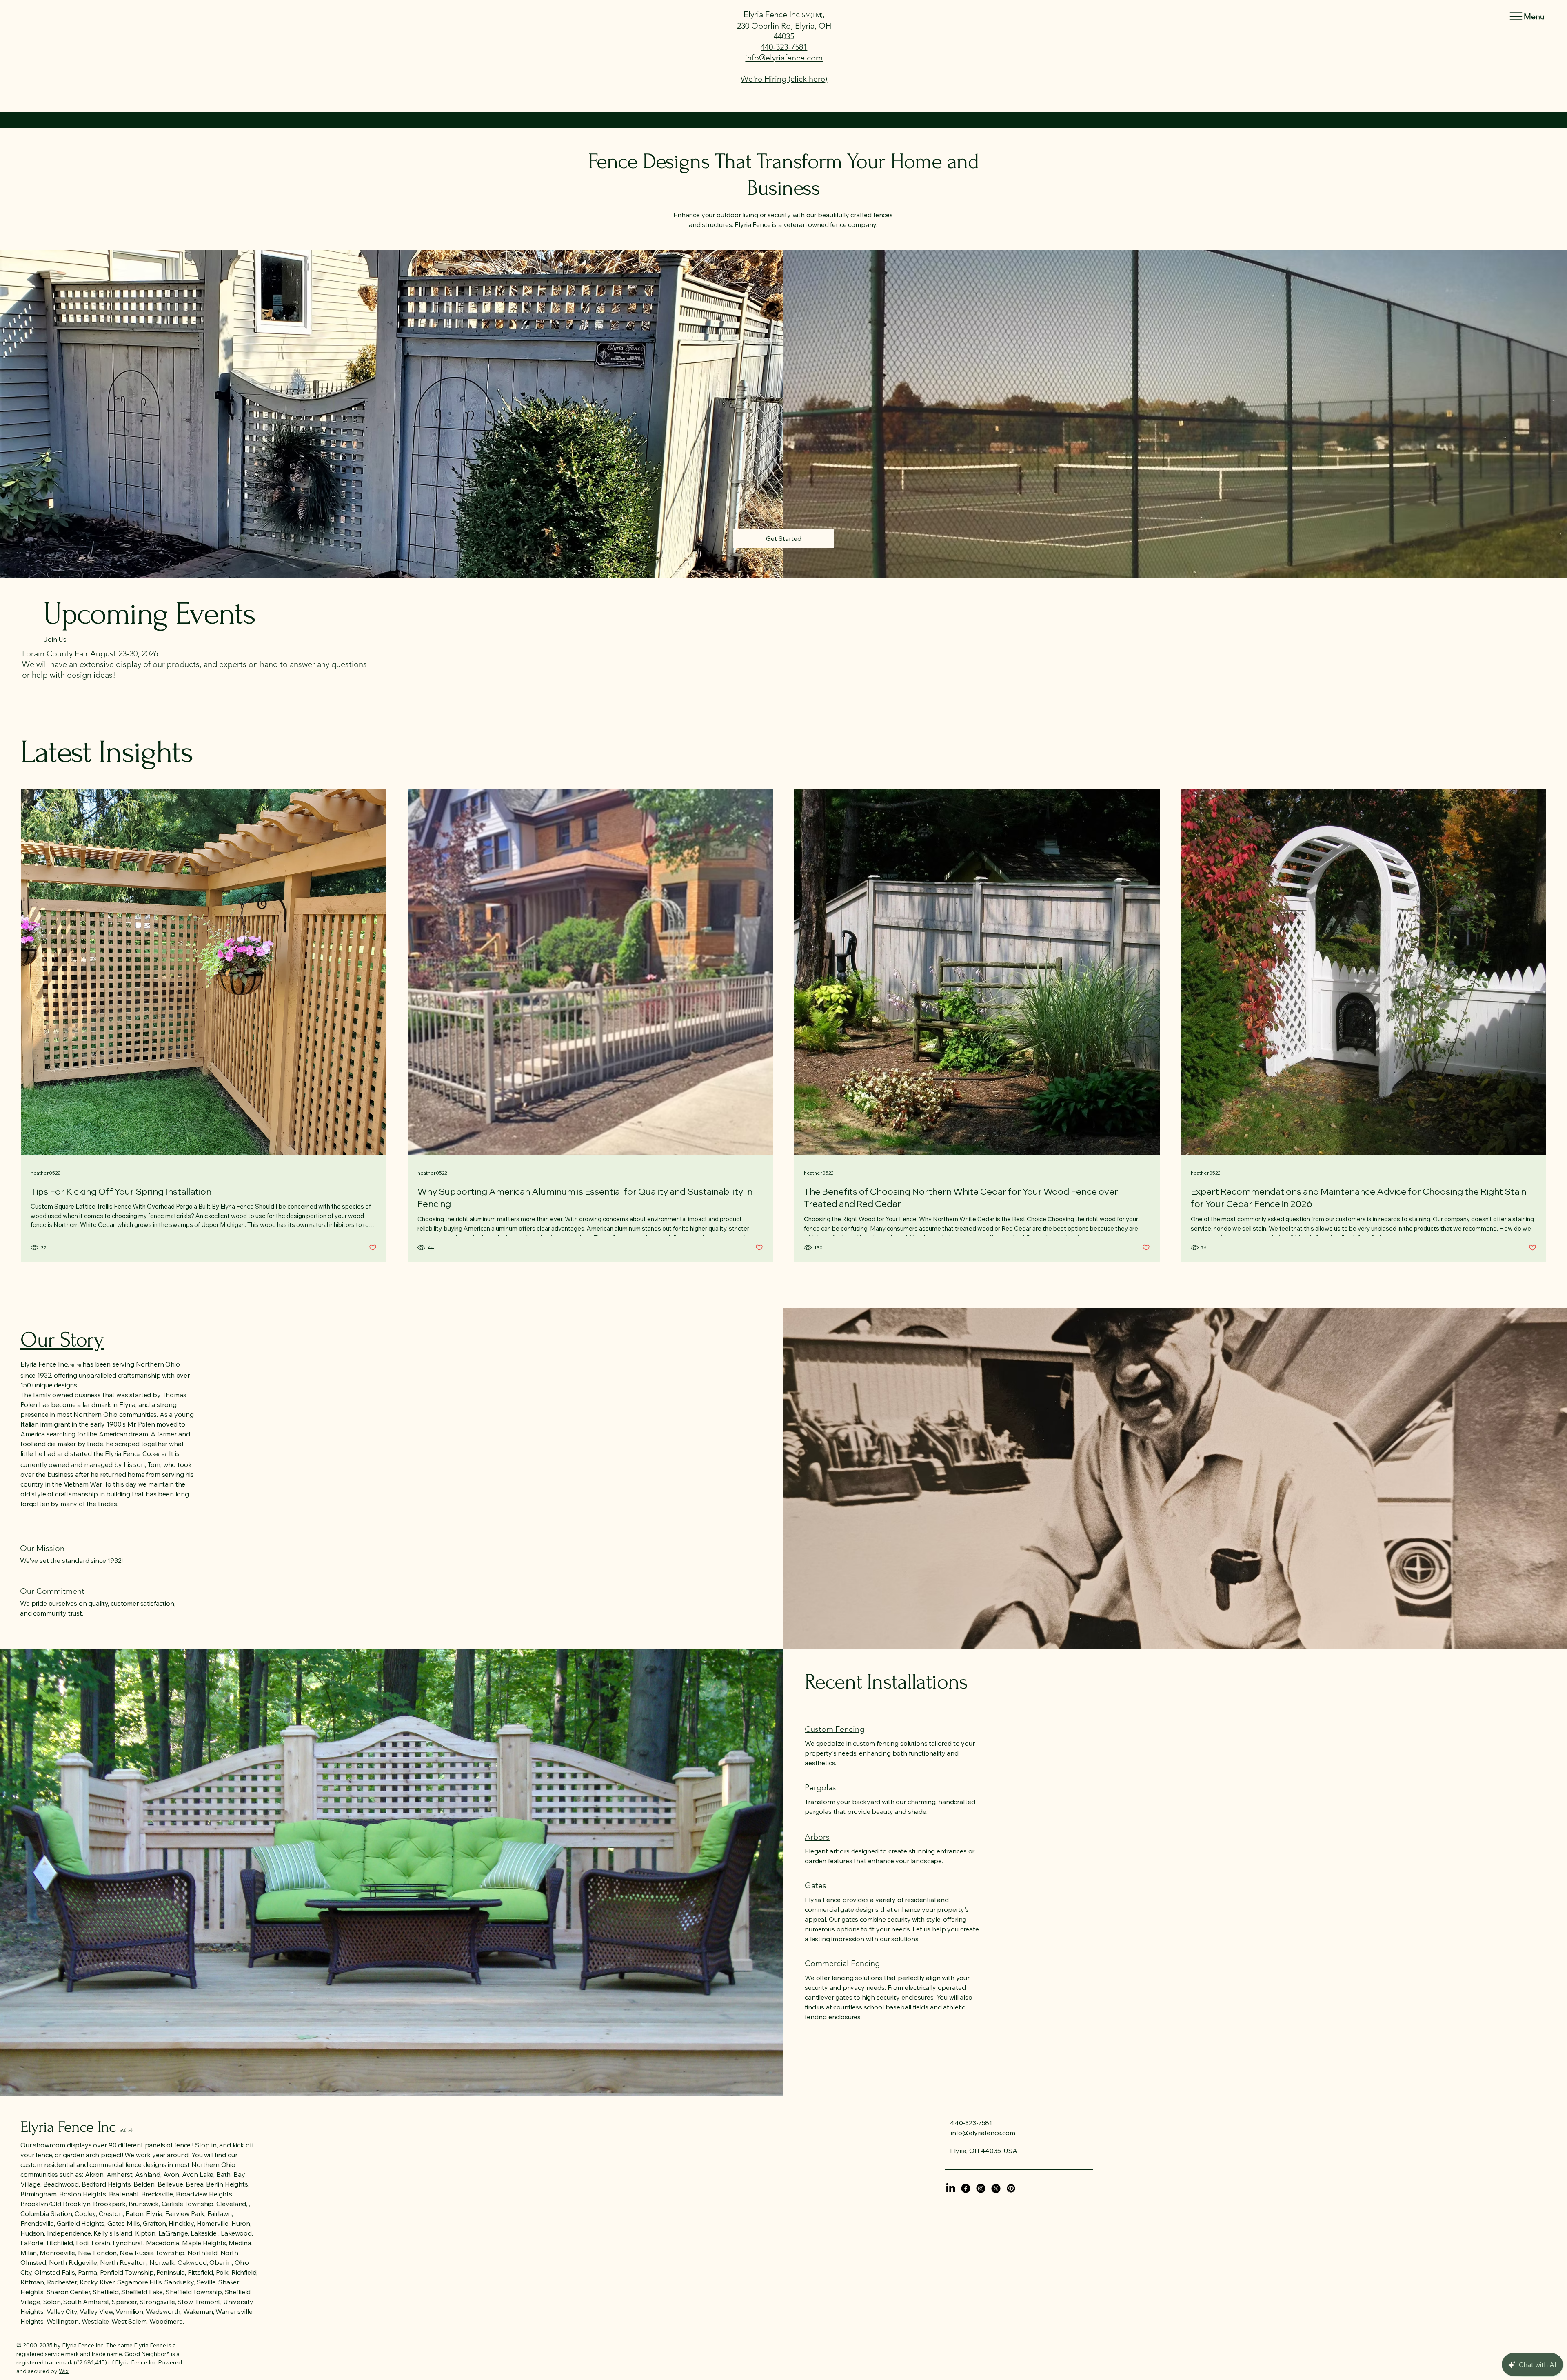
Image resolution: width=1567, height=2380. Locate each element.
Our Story (62, 1340)
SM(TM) (812, 15)
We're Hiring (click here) (784, 79)
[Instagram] (981, 2188)
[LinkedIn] (951, 2188)
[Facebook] (966, 2188)
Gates (816, 1885)
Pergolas (820, 1787)
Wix (64, 2371)
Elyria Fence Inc (773, 14)
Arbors (817, 1837)
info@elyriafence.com (784, 58)
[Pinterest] (1011, 2188)
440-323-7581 (784, 47)
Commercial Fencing (842, 1963)
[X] (996, 2188)
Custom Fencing (835, 1729)
